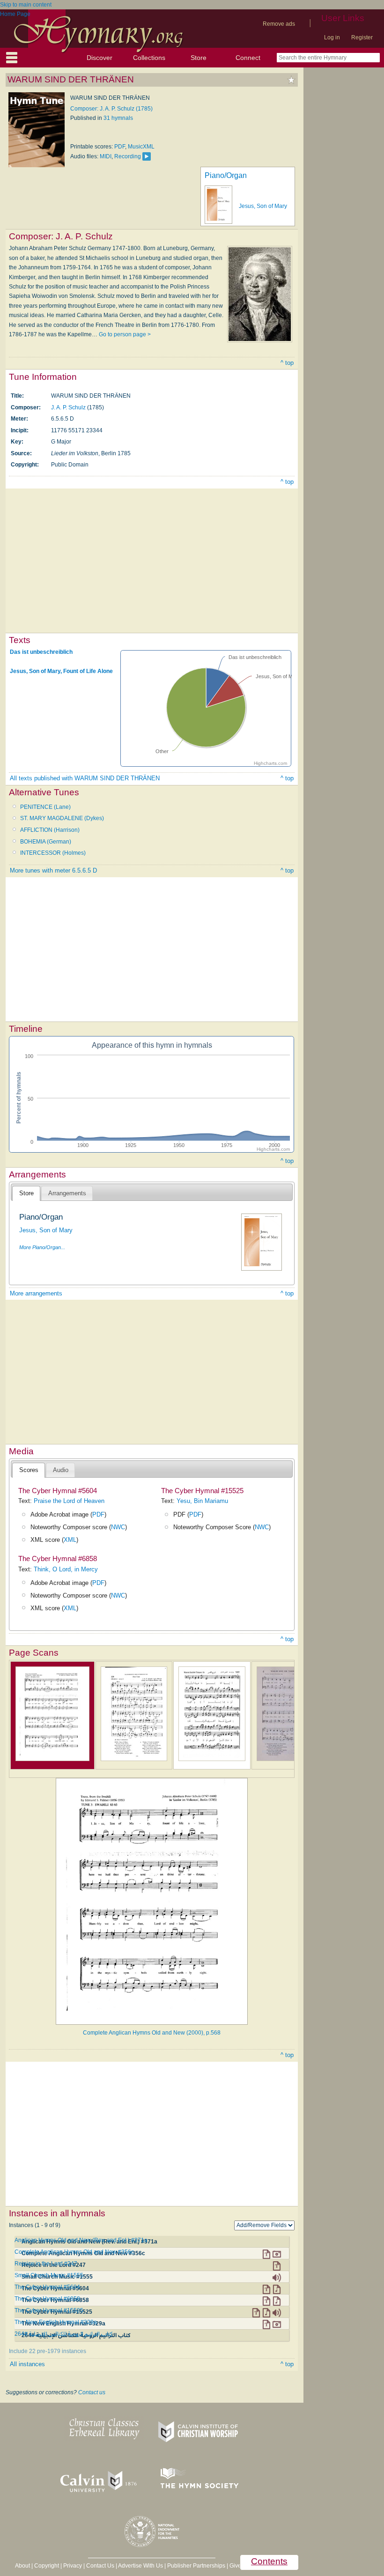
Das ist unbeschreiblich (41, 652)
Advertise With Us (140, 2566)
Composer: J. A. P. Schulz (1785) (111, 109)
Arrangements (67, 1193)
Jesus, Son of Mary (263, 206)
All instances (27, 2364)
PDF (120, 147)
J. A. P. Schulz (68, 407)
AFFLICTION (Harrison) (50, 830)
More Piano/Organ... (42, 1247)
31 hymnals (118, 118)
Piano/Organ (226, 175)
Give (235, 2566)
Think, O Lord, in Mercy (66, 1569)
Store (199, 58)
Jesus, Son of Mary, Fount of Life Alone (61, 671)
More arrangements (36, 1293)
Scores (29, 1470)
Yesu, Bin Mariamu (202, 1501)
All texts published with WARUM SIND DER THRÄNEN (85, 778)
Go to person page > (125, 334)
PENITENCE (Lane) (45, 807)
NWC (118, 1527)
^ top (287, 363)
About (22, 2566)
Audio (61, 1470)
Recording (128, 156)
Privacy (73, 2566)
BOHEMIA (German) (46, 842)
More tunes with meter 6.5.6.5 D (53, 870)
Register (362, 37)
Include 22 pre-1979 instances (48, 2351)
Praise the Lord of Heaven (69, 1501)
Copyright (47, 2566)
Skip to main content (26, 5)
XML (70, 1540)
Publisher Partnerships (196, 2566)
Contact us (92, 2392)
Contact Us (100, 2566)
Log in (332, 37)
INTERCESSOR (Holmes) (53, 853)
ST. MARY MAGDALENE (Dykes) (62, 818)
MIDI (106, 156)
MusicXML (141, 147)
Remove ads (279, 24)
